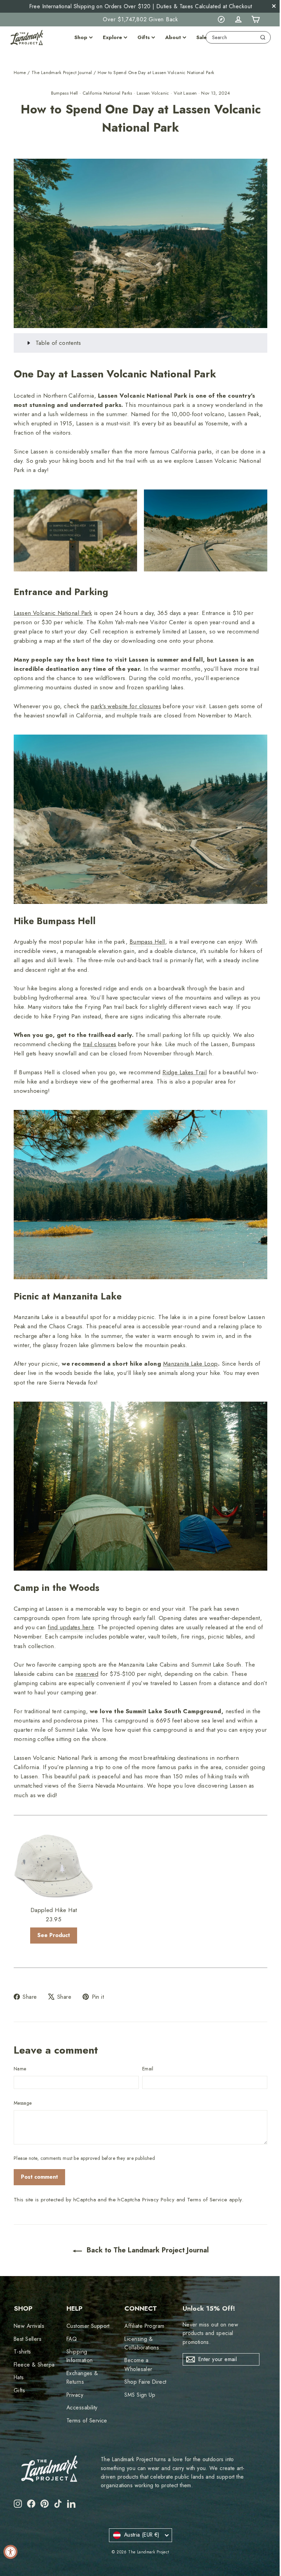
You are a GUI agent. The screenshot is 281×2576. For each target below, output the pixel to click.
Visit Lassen (185, 93)
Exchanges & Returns (81, 2360)
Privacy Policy (158, 2182)
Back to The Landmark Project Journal (144, 2233)
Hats (19, 2360)
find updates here (71, 1612)
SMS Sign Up (138, 2378)
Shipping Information (79, 2339)
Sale (201, 37)
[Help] (221, 20)
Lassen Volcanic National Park (53, 608)
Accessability (81, 2390)
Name (20, 2052)
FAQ (71, 2322)
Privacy (74, 2378)
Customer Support (87, 2309)
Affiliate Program (142, 2309)
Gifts (144, 37)
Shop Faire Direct (143, 2365)
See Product (53, 1918)
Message (23, 2086)
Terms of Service (207, 2182)
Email (145, 2052)
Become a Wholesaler (136, 2347)
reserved (87, 1658)
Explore (112, 37)
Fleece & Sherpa (34, 2348)
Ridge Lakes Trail (185, 1064)
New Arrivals (29, 2309)
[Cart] (255, 20)
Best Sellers (28, 2322)
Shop (81, 37)
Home (20, 72)
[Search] (263, 37)
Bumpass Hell (65, 93)
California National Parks (107, 93)
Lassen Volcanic (153, 93)
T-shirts (22, 2335)
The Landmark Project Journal (62, 72)
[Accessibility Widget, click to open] (10, 2552)
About (173, 37)
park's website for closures (126, 701)
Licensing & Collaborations (140, 2326)
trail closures (100, 1036)
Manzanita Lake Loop (191, 1352)
